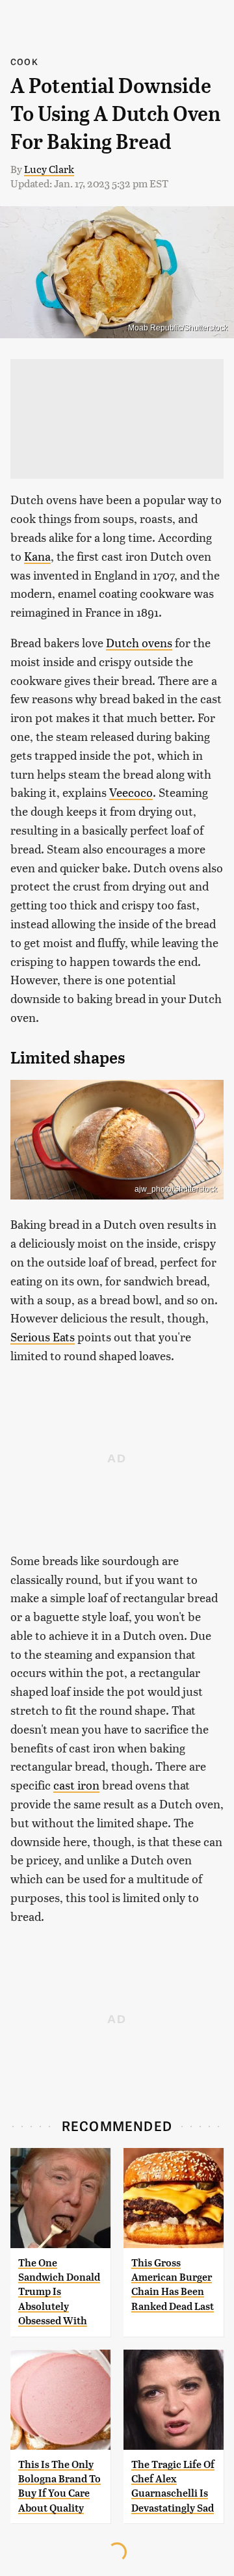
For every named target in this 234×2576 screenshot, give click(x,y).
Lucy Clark (49, 169)
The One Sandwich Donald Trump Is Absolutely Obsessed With (59, 2292)
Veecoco (131, 792)
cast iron (76, 1785)
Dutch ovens (139, 642)
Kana (37, 556)
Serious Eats (43, 1336)
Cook (24, 61)
